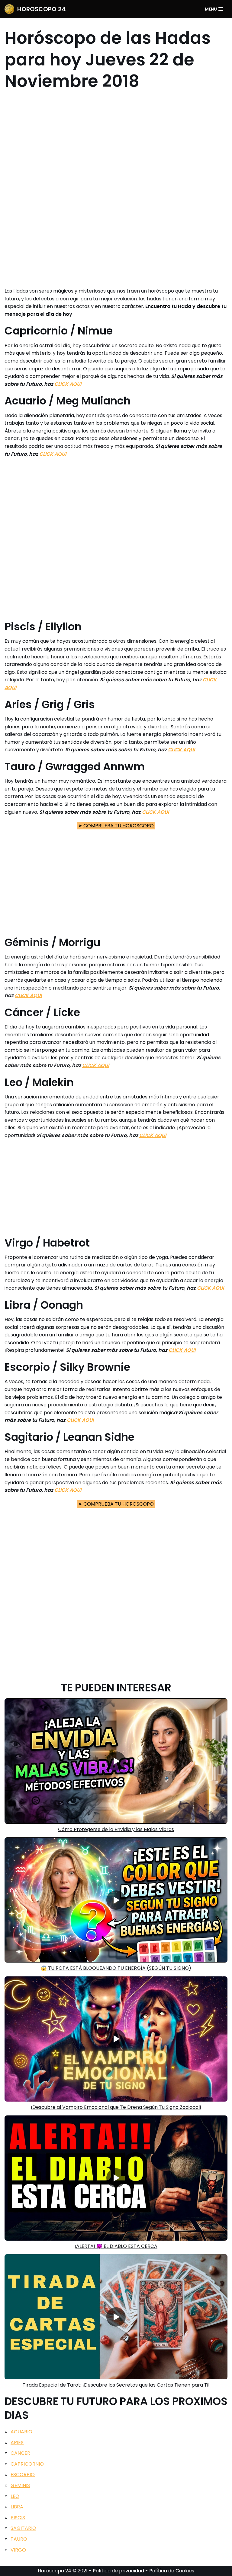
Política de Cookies (172, 2571)
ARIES (17, 2443)
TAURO (19, 2539)
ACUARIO (21, 2432)
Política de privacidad (118, 2571)
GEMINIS (20, 2485)
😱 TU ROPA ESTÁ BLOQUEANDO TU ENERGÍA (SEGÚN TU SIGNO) (116, 1968)
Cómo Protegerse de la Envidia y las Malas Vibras (116, 1829)
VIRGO (18, 2550)
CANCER (20, 2453)
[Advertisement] (116, 189)
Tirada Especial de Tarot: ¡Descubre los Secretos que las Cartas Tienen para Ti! (116, 2385)
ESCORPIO (23, 2475)
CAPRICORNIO (27, 2464)
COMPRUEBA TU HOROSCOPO (119, 826)
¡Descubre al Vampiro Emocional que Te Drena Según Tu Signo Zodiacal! (116, 2107)
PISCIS (18, 2518)
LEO (15, 2496)
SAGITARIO (23, 2528)
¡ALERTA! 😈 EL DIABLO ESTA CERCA (116, 2246)
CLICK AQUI (68, 384)
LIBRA (17, 2507)
